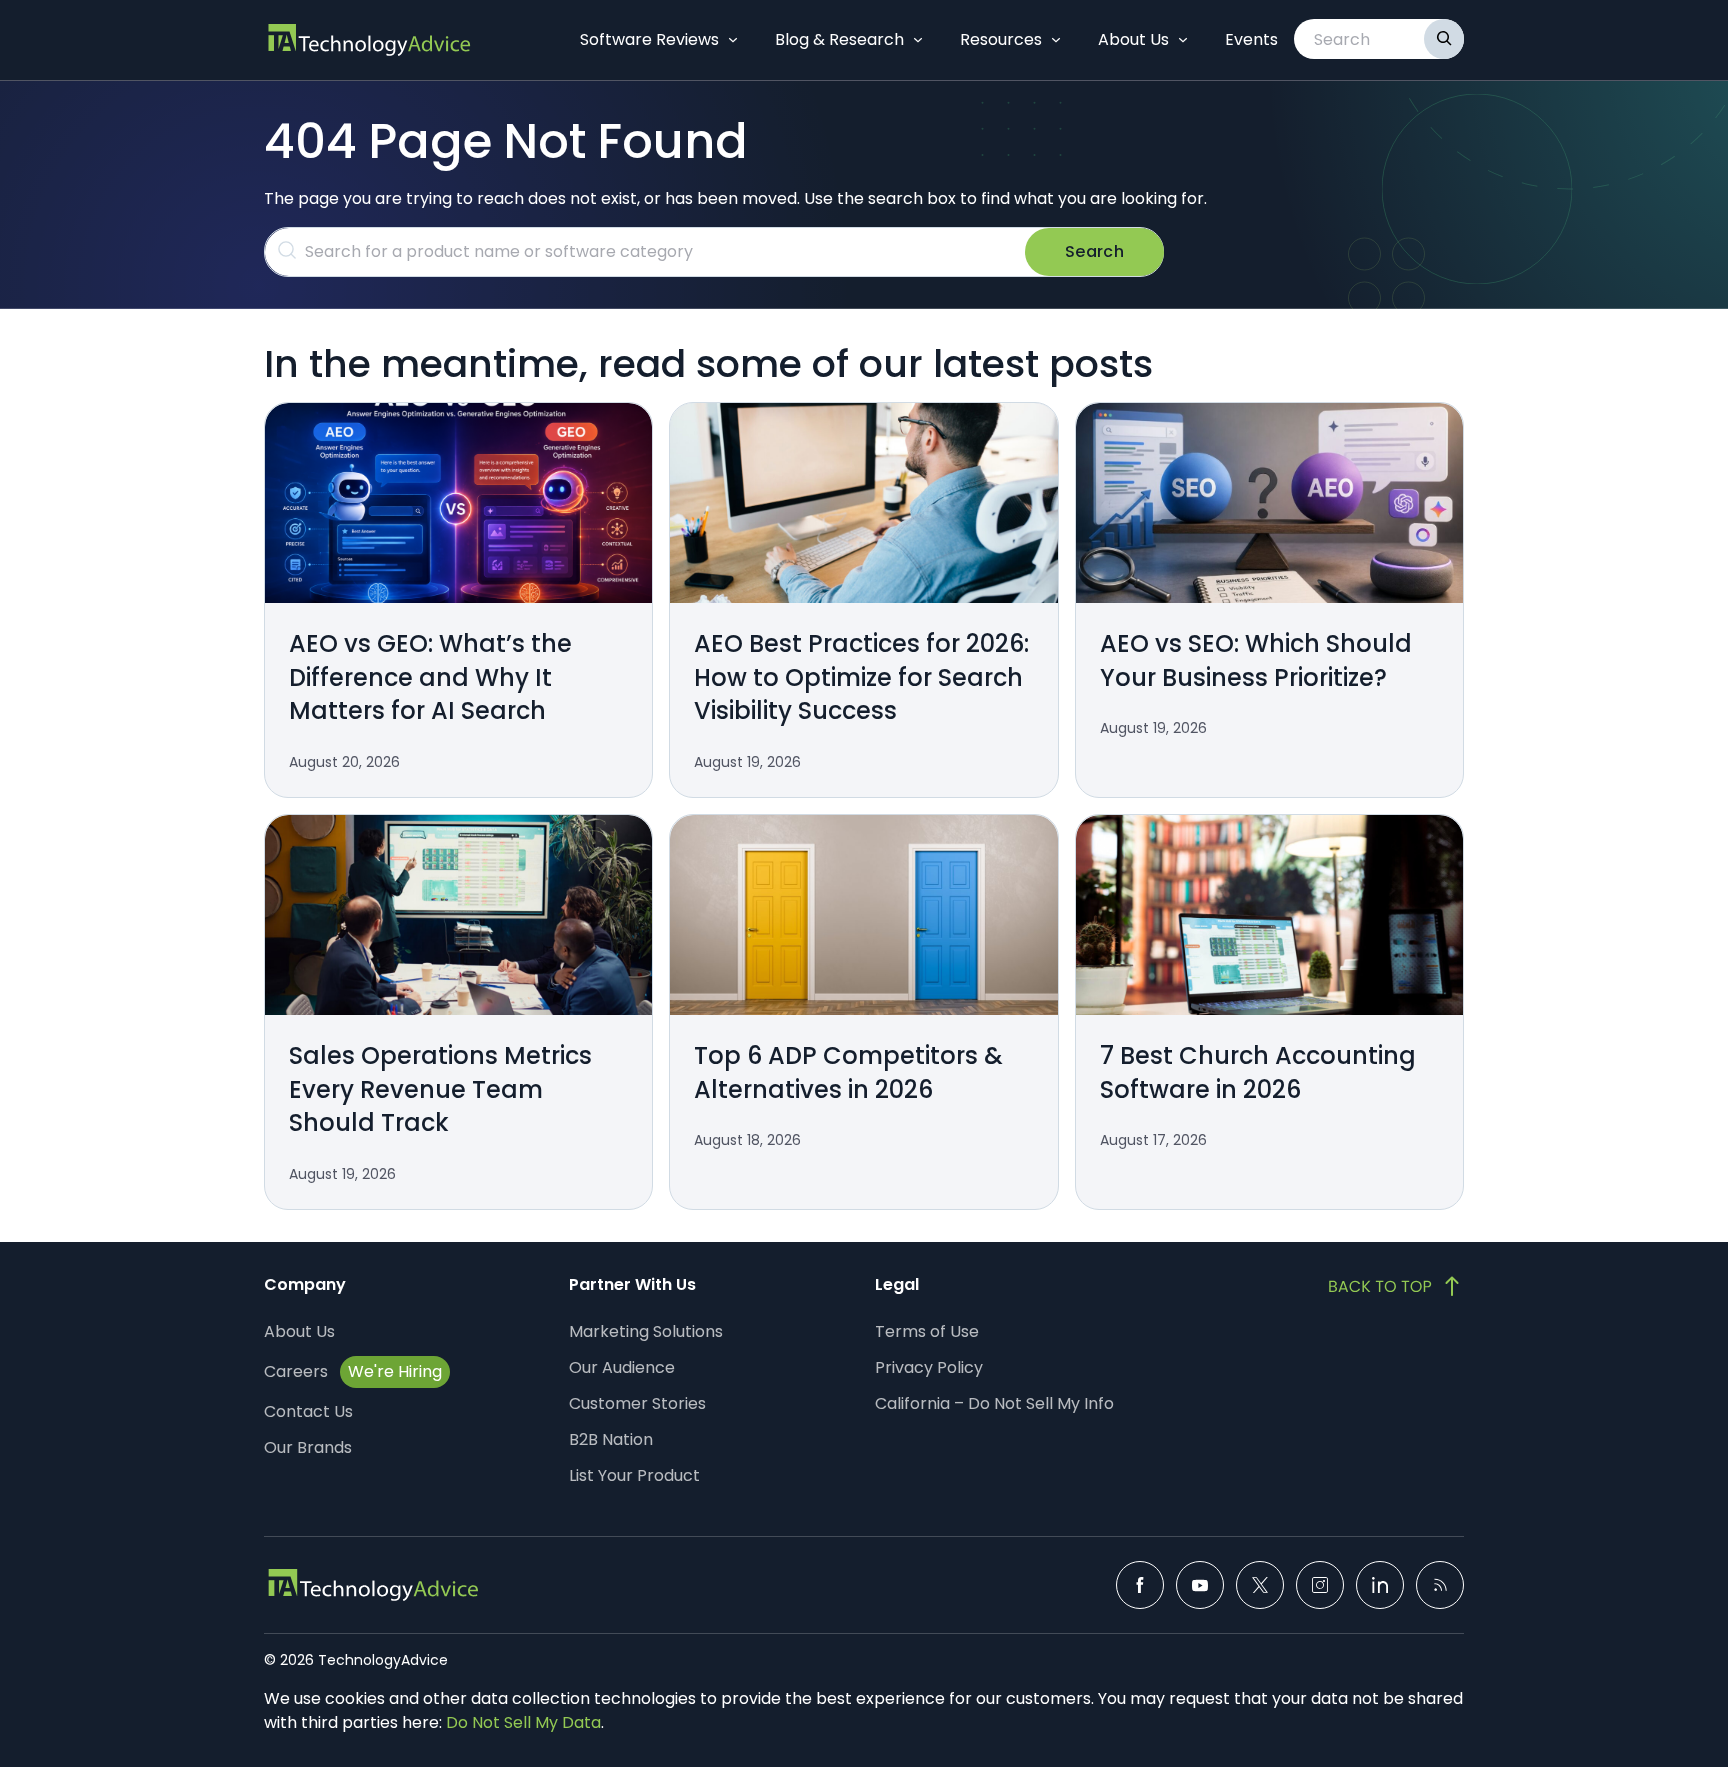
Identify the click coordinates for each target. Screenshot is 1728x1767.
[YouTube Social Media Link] (1200, 1585)
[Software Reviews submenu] (733, 40)
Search (1094, 251)
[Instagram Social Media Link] (1320, 1585)
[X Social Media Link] (1260, 1585)
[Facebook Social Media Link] (1140, 1585)
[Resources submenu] (1056, 40)
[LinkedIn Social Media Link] (1380, 1585)
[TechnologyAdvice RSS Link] (1440, 1585)
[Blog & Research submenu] (918, 40)
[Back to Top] (1396, 1286)
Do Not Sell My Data (523, 1722)
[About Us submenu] (1183, 40)
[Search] (1444, 39)
